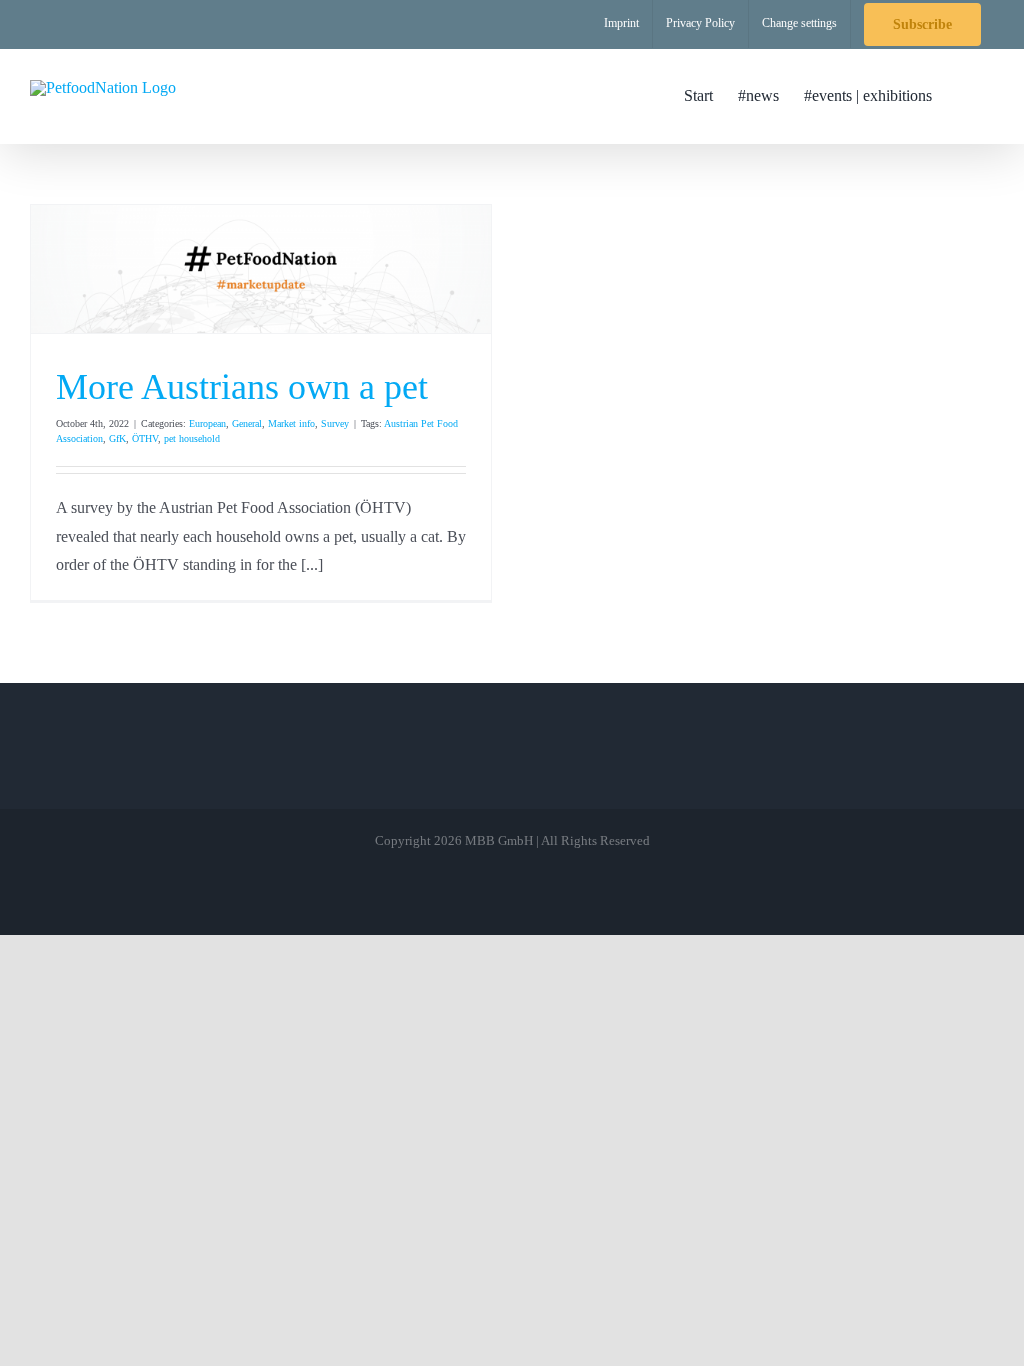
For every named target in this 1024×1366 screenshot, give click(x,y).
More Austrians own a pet (242, 387)
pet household (192, 438)
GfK (117, 438)
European (207, 423)
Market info (291, 423)
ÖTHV (145, 438)
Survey (335, 423)
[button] (963, 96)
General (247, 423)
